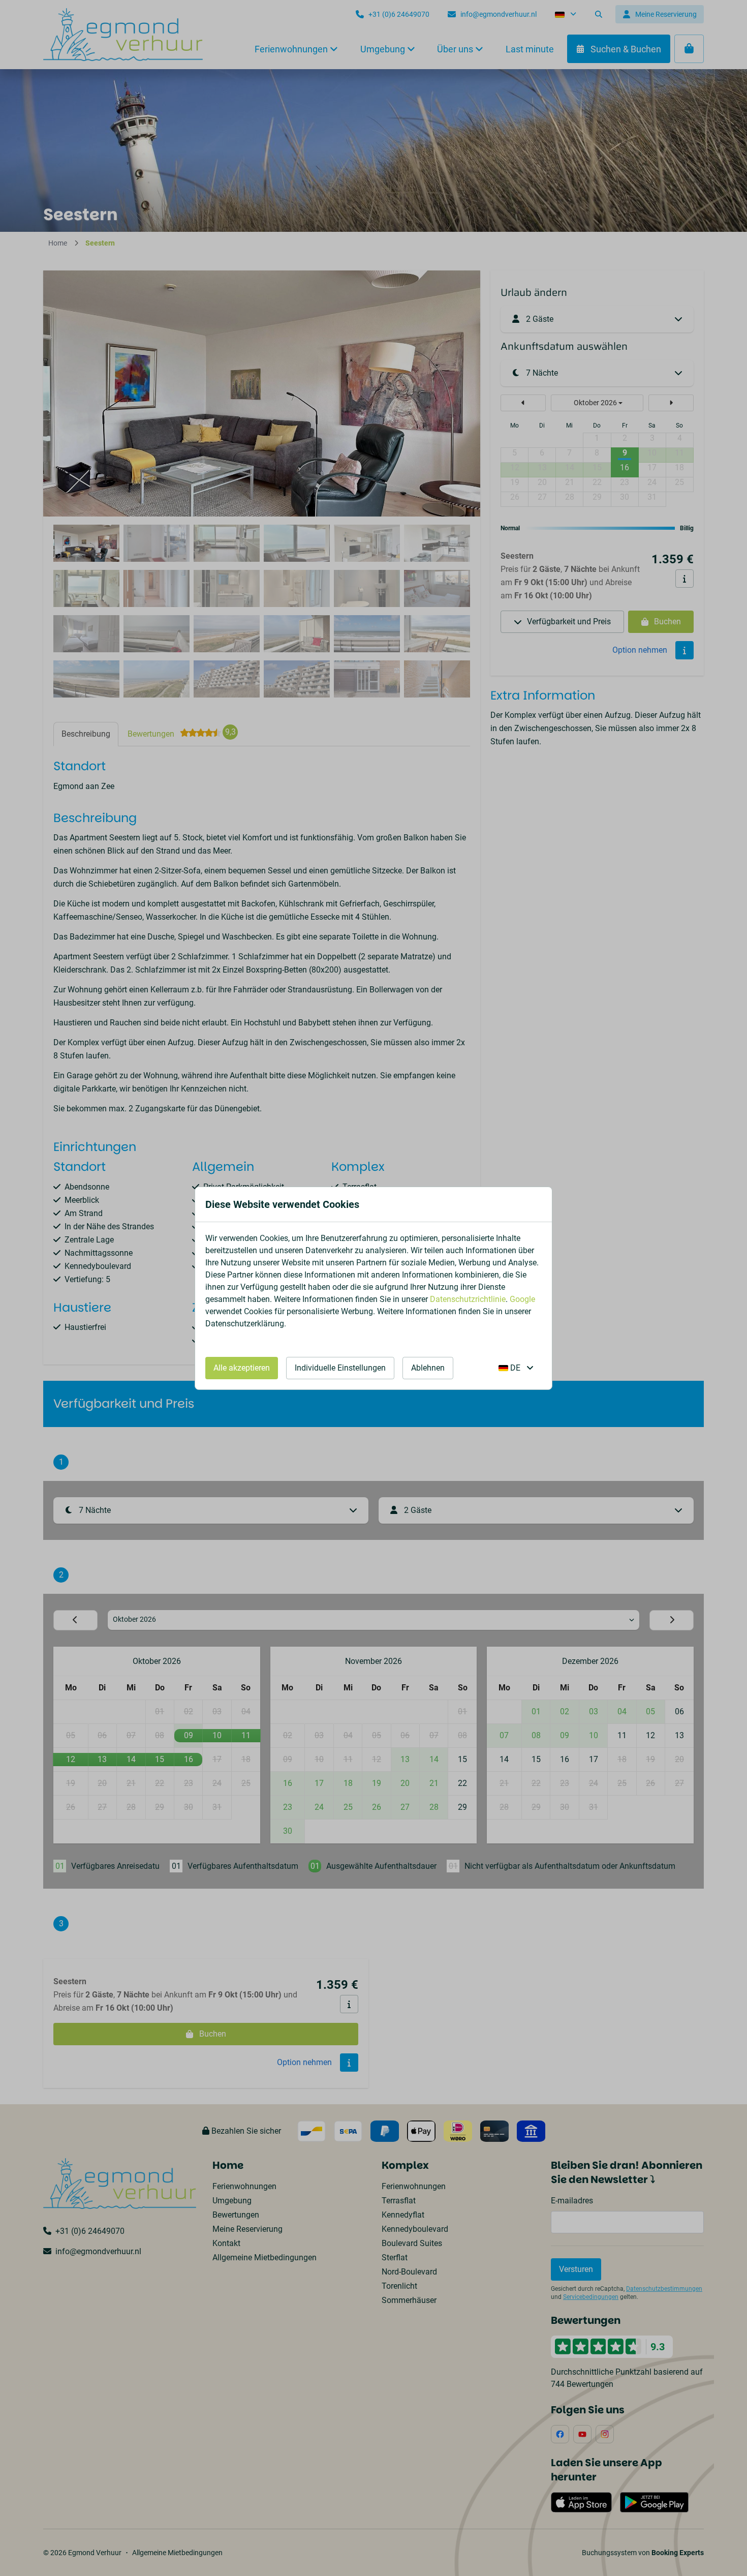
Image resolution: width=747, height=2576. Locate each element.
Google (522, 1299)
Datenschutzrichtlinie (468, 1299)
